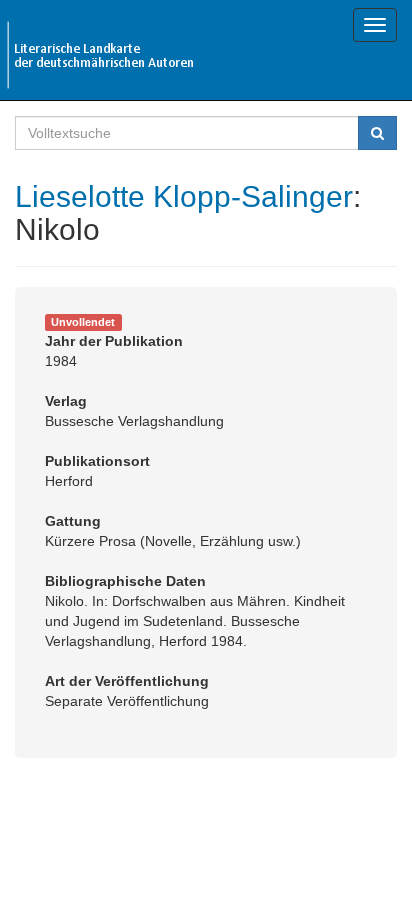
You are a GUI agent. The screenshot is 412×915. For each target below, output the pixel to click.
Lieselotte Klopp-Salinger (184, 196)
